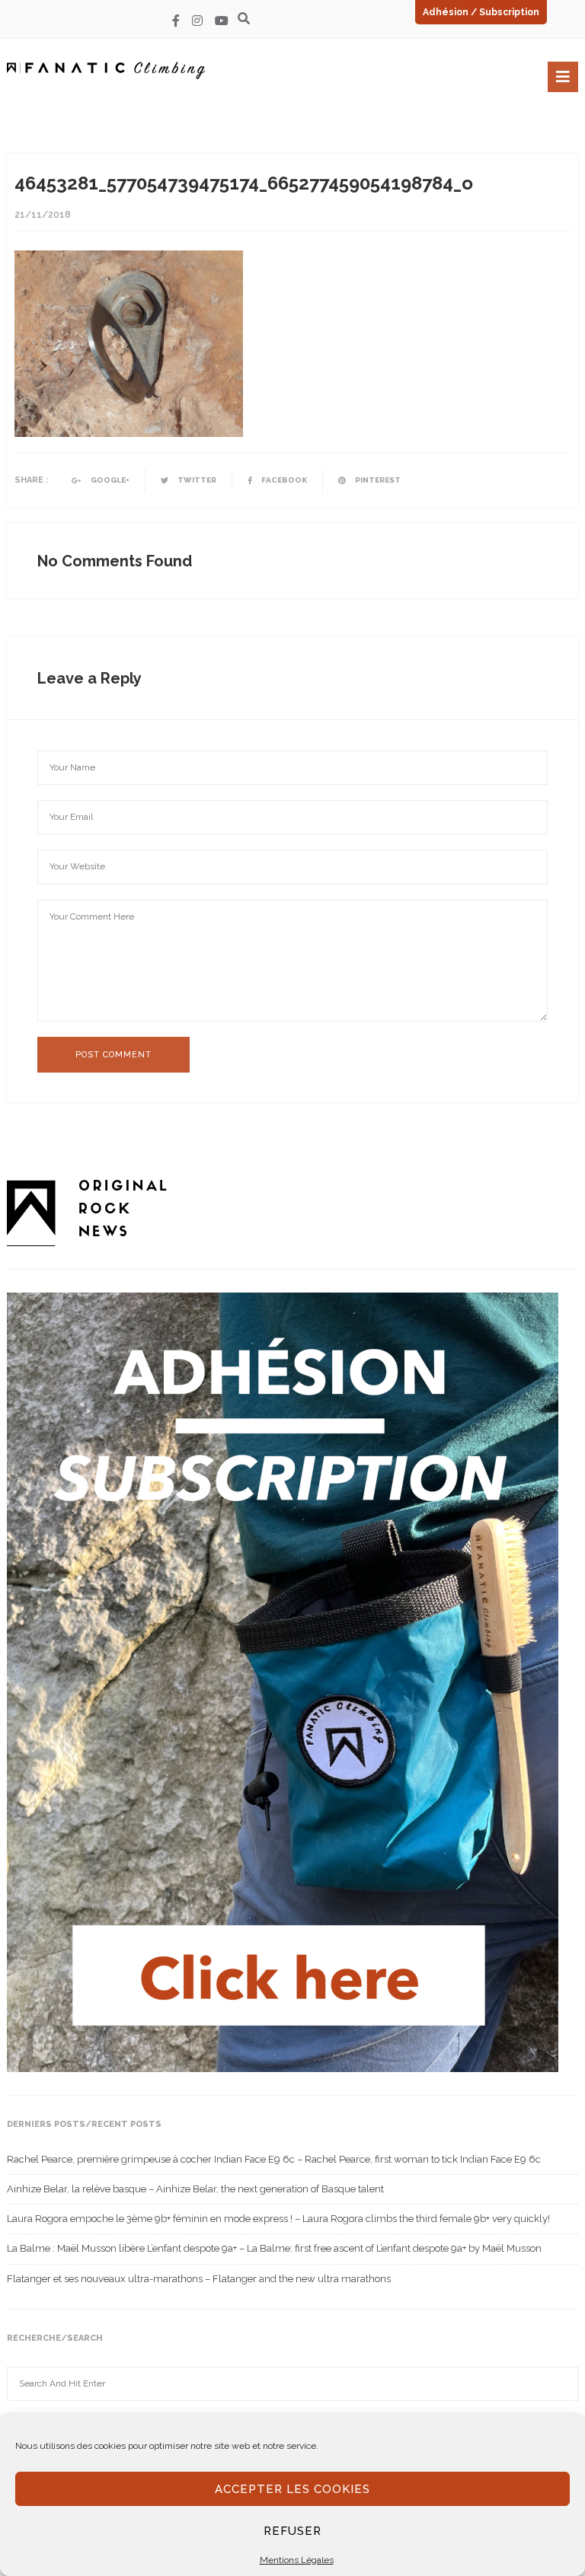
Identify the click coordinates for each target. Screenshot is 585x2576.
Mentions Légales (297, 2560)
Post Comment (113, 1055)
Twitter (196, 480)
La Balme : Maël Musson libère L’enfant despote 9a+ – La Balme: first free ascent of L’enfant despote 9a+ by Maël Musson (274, 2248)
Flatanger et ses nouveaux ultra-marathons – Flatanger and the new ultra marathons (199, 2279)
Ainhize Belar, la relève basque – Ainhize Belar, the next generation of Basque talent (195, 2189)
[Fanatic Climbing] (106, 70)
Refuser (292, 2531)
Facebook (283, 480)
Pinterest (377, 480)
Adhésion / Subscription (481, 12)
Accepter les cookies (292, 2489)
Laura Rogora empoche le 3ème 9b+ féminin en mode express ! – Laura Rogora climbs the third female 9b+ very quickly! (278, 2219)
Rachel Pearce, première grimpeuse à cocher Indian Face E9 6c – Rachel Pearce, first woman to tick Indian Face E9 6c (274, 2159)
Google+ (109, 480)
